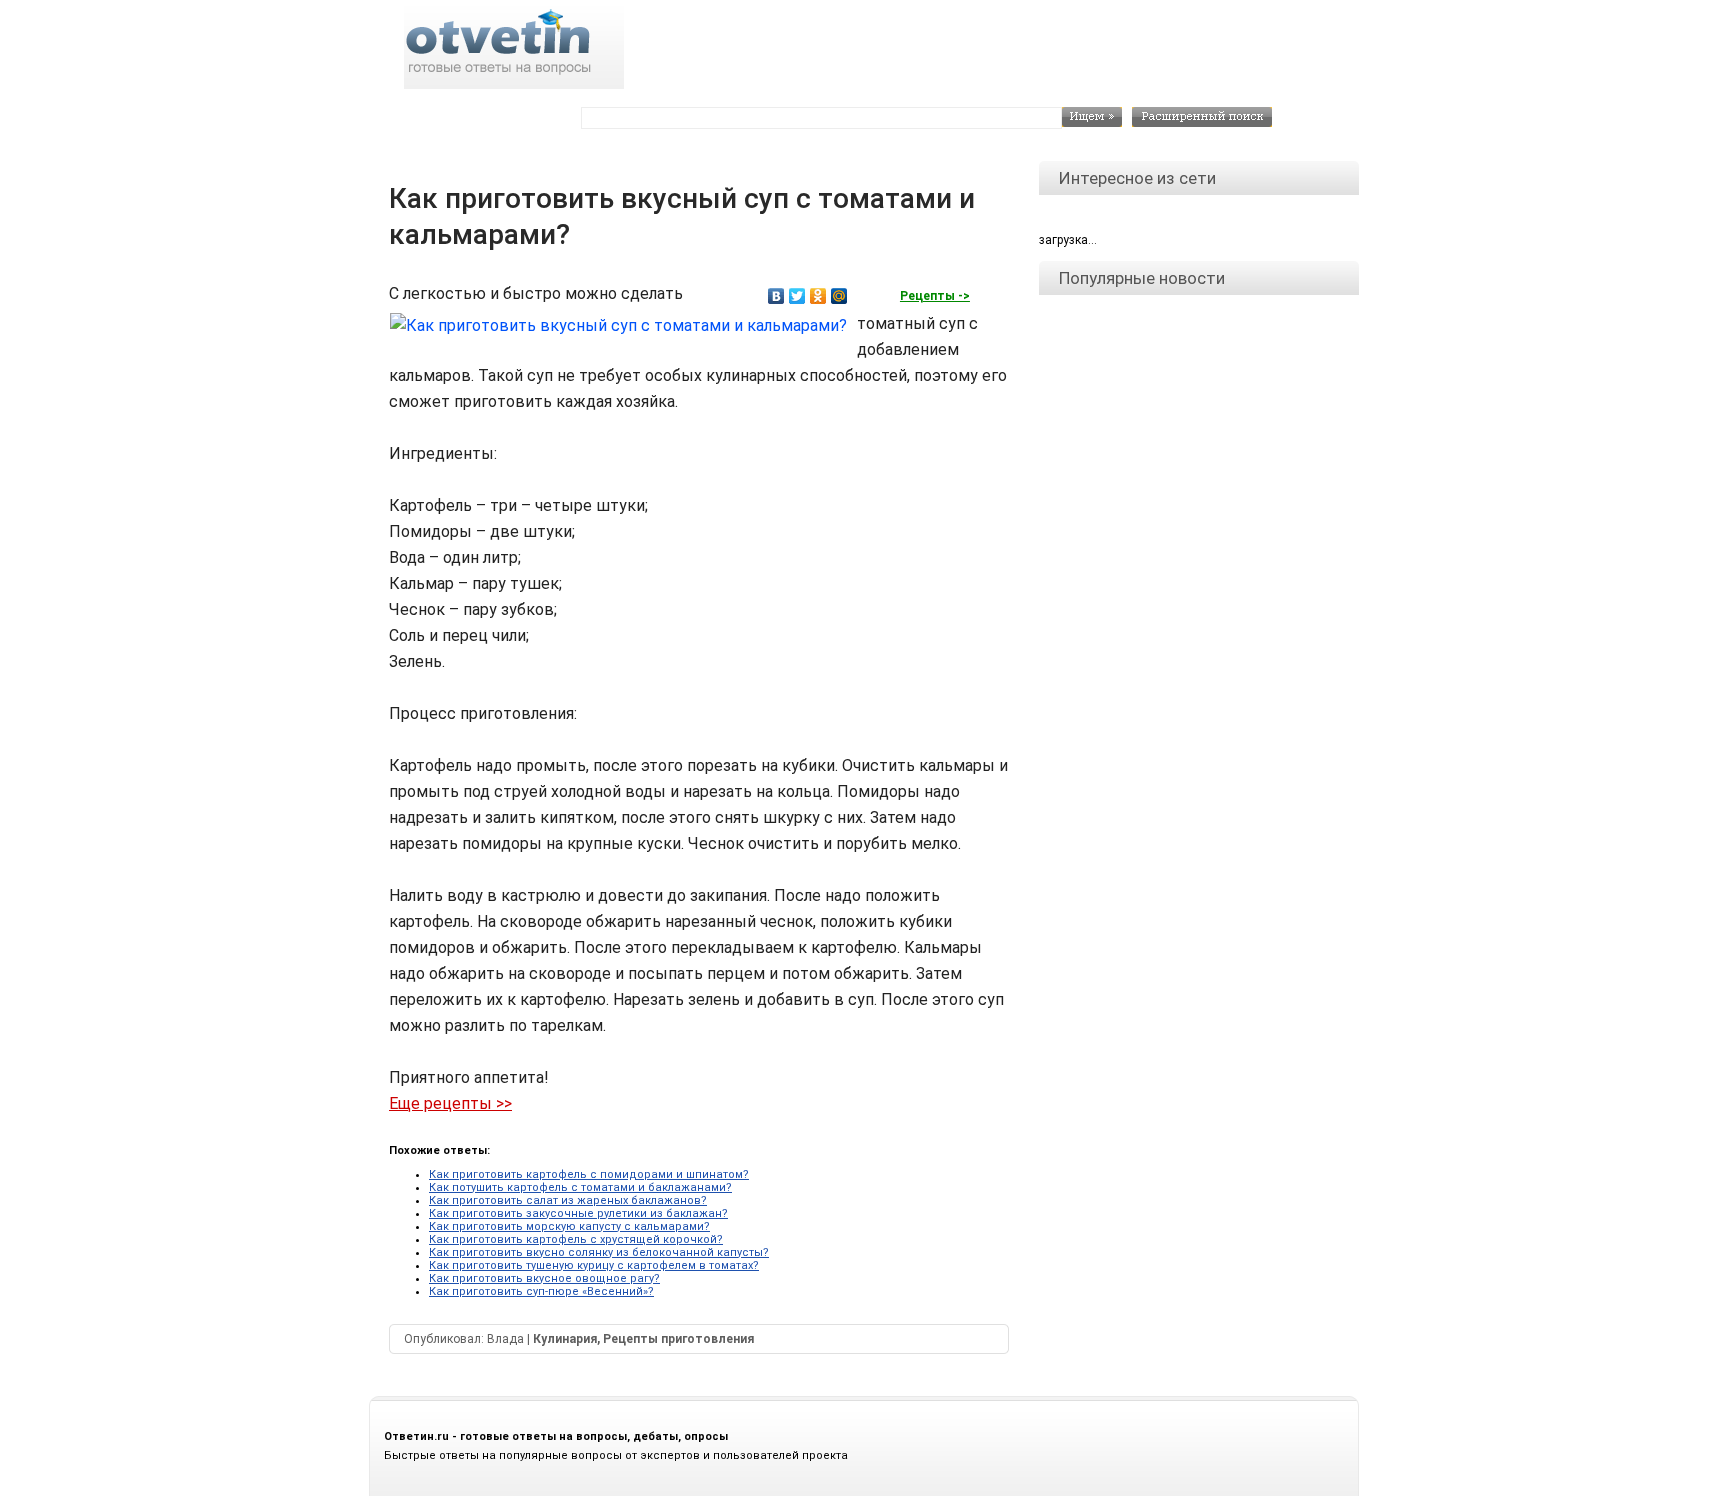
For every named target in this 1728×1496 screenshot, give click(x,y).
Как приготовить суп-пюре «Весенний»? (541, 1291)
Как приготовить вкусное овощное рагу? (544, 1278)
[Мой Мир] (839, 296)
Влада (505, 1339)
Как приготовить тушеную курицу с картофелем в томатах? (594, 1265)
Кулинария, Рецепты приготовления (643, 1339)
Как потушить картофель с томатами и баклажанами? (580, 1187)
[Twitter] (797, 296)
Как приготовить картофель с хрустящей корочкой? (576, 1239)
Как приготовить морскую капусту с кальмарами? (569, 1226)
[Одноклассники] (818, 296)
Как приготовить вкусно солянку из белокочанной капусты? (599, 1252)
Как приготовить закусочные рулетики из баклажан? (578, 1213)
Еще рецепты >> (450, 1103)
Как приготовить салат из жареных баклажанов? (568, 1200)
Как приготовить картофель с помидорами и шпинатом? (589, 1174)
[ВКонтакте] (776, 296)
